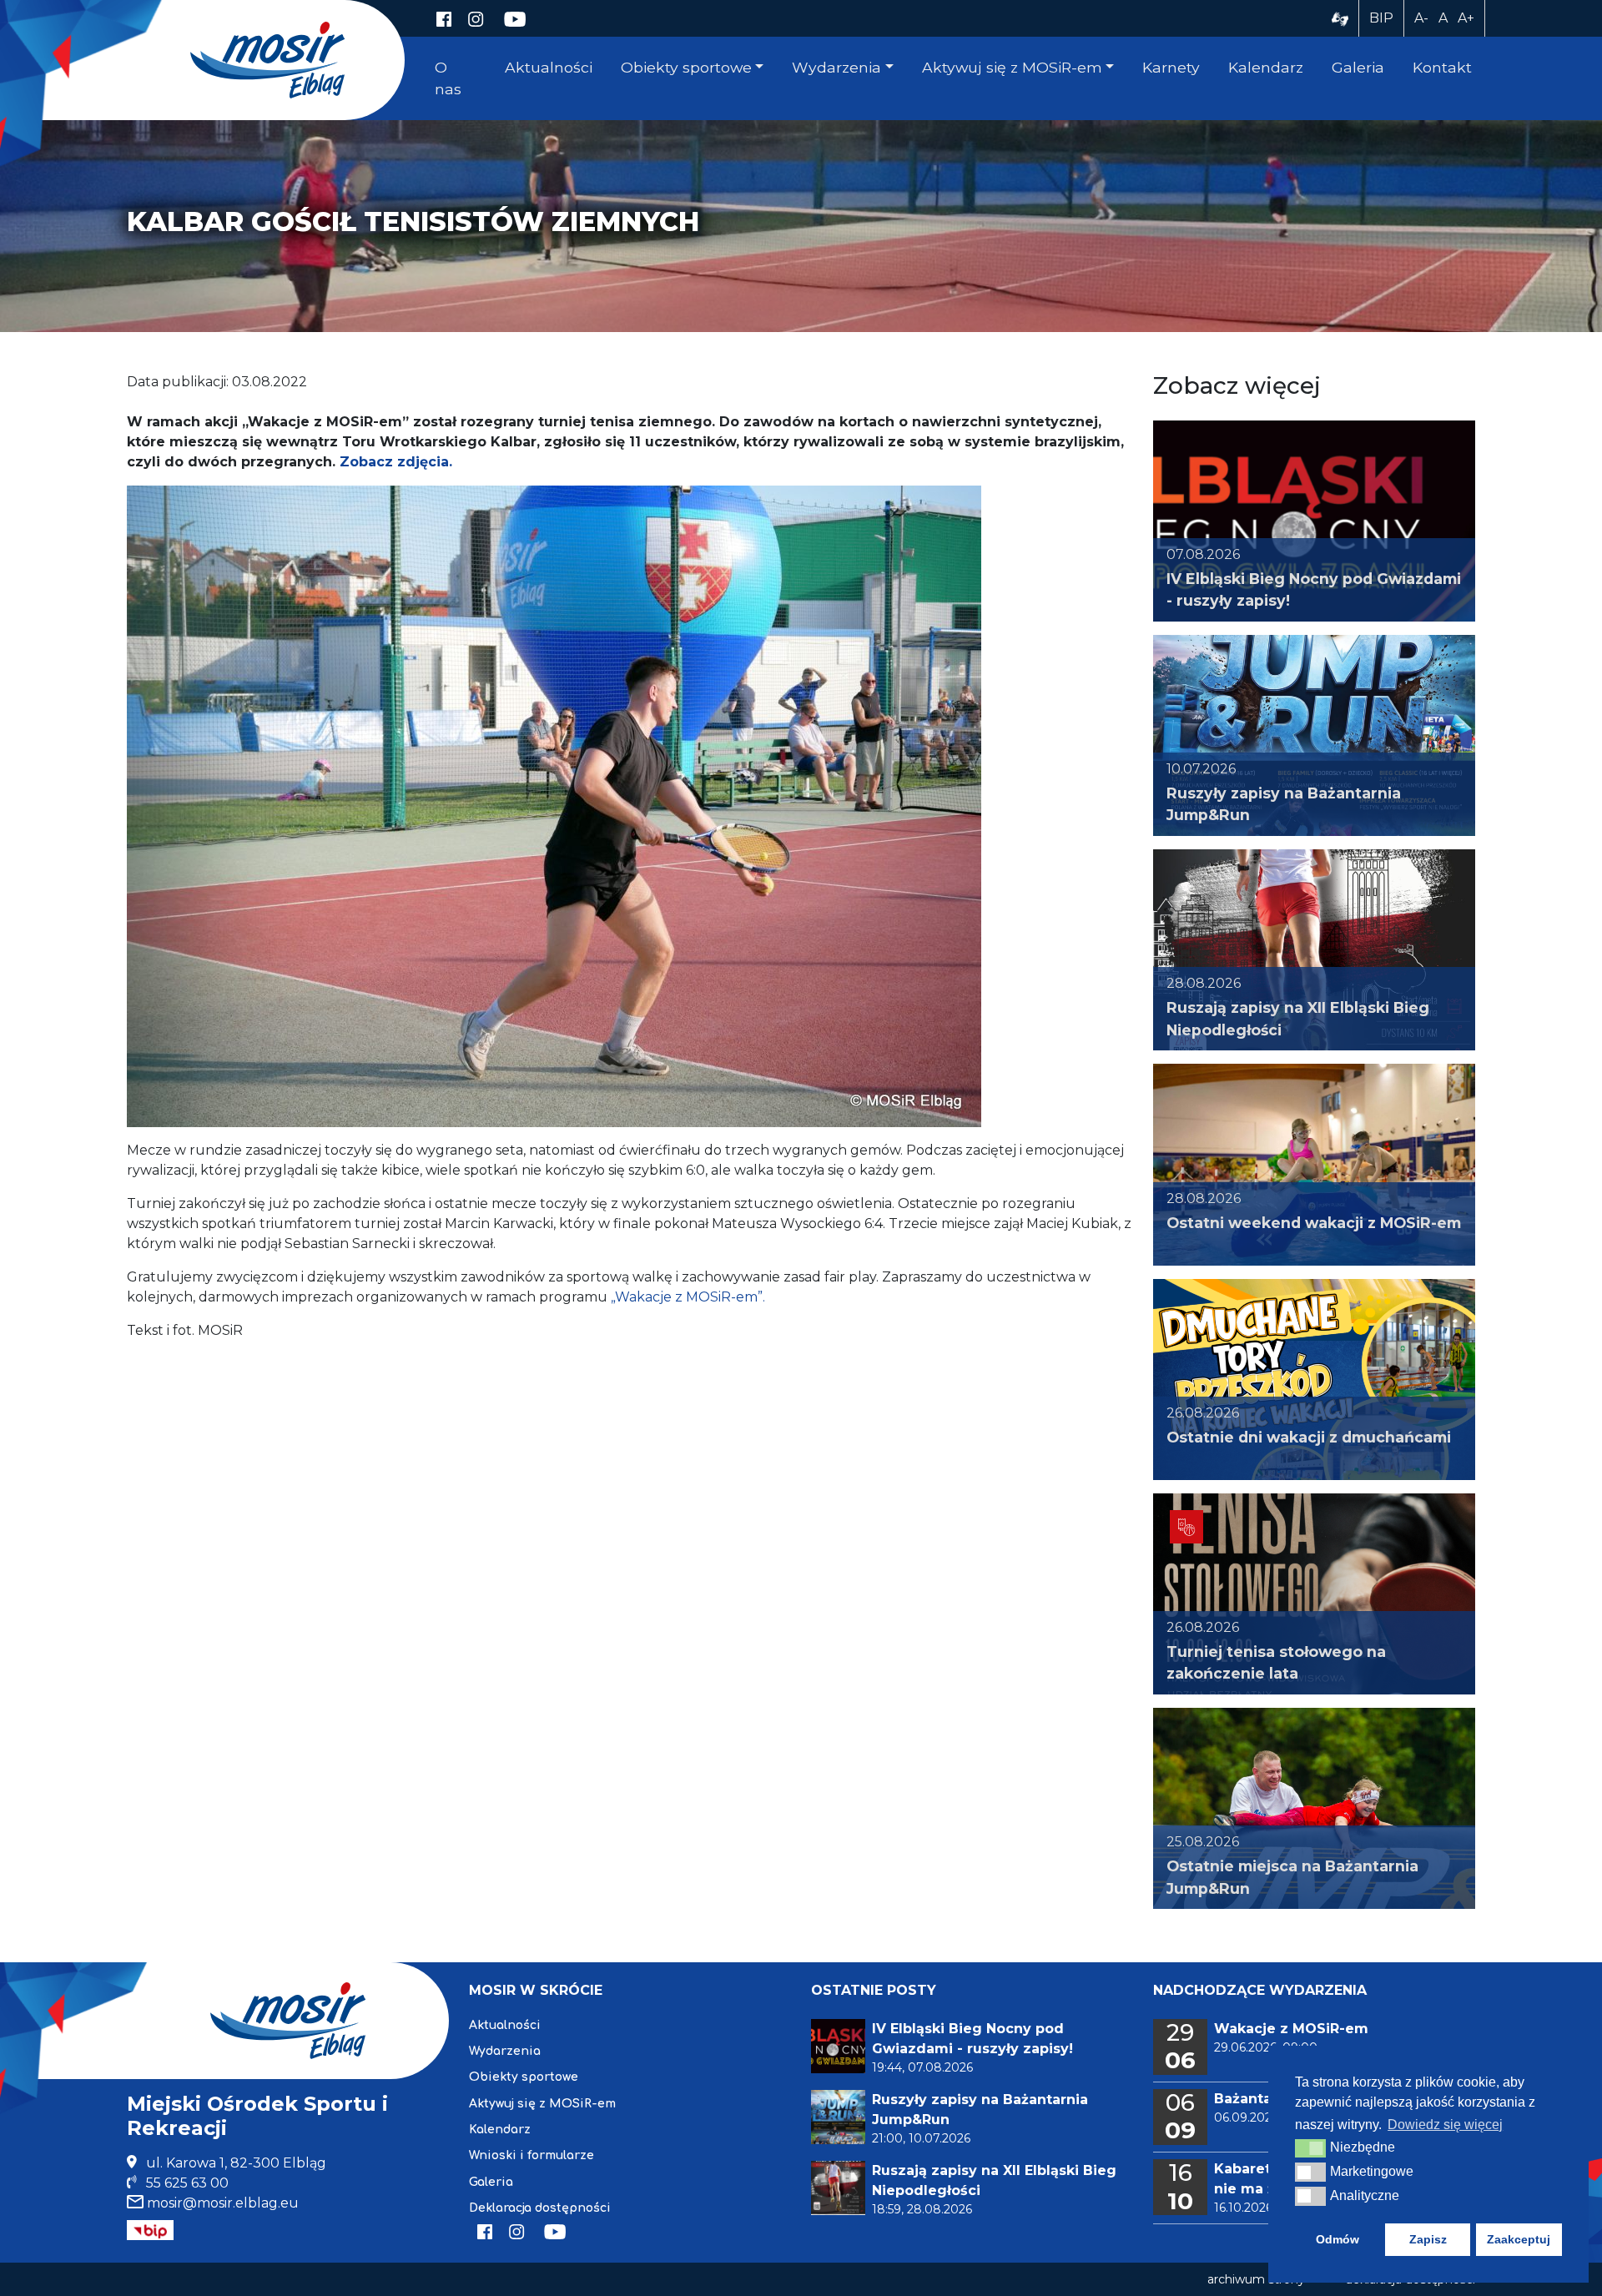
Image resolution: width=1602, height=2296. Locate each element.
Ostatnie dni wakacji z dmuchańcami (1309, 1437)
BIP (1381, 18)
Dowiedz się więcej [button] (1445, 2125)
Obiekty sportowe (686, 67)
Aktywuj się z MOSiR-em (1012, 67)
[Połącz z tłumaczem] (1340, 18)
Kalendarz (1266, 67)
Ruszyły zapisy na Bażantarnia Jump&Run (1284, 804)
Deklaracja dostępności (540, 2208)
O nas (448, 78)
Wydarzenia (836, 67)
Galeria (1358, 67)
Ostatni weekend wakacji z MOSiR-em (1314, 1223)
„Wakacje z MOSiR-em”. (688, 1297)
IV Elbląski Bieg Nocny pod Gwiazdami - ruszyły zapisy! (1314, 589)
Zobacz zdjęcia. (396, 462)
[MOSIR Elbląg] (267, 60)
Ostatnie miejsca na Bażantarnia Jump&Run (1292, 1877)
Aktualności (549, 67)
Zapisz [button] (1428, 2239)
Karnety (1171, 67)
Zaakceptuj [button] (1519, 2239)
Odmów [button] (1338, 2239)
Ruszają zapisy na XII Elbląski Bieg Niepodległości (1298, 1018)
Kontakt (1442, 67)
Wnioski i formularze (531, 2155)
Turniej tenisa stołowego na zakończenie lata (1276, 1662)
